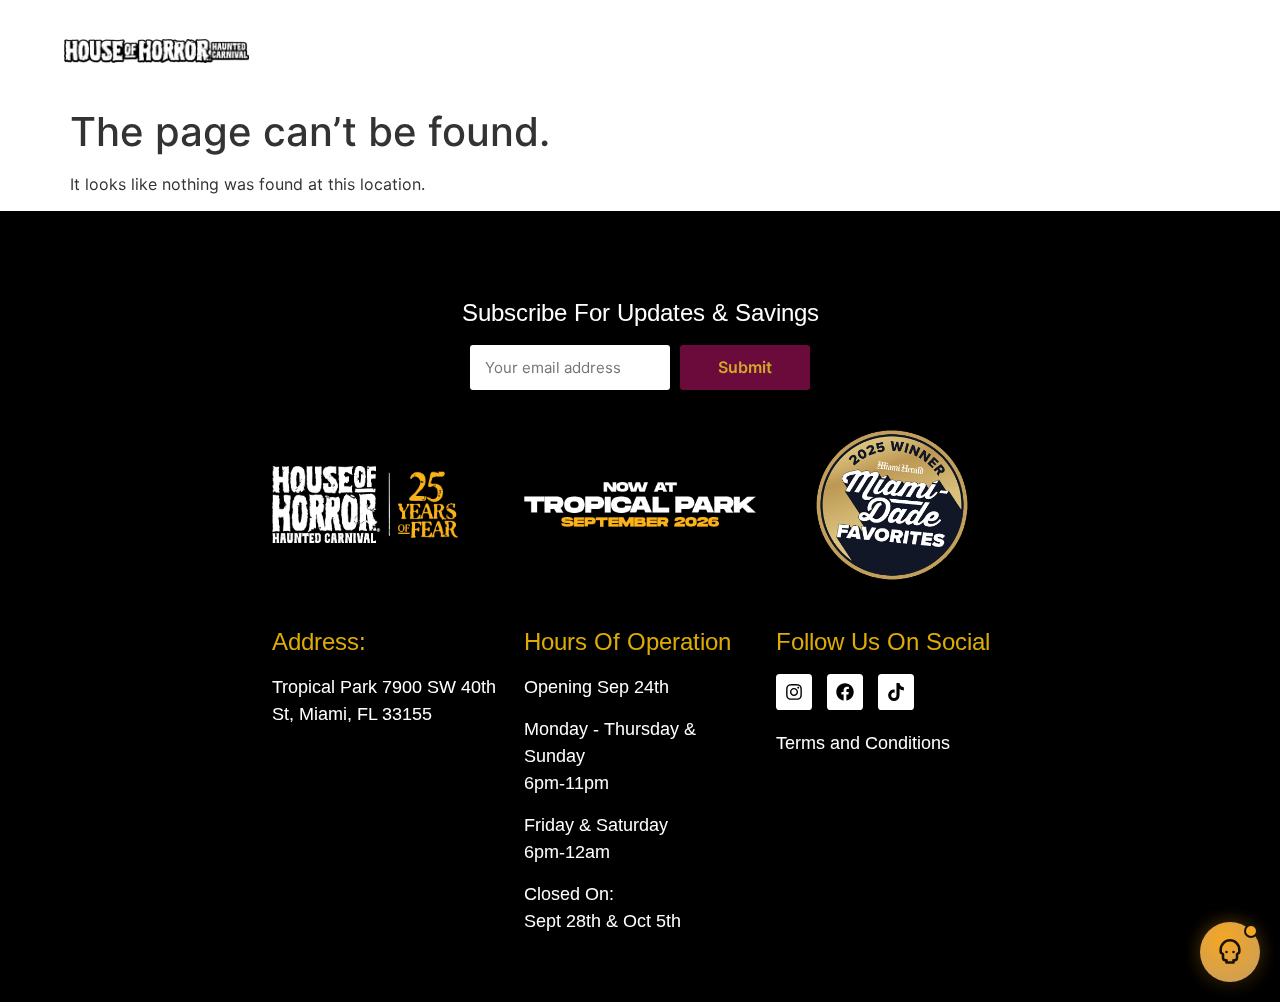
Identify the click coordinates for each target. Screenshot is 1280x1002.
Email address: (570, 367)
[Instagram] (794, 692)
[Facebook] (845, 692)
